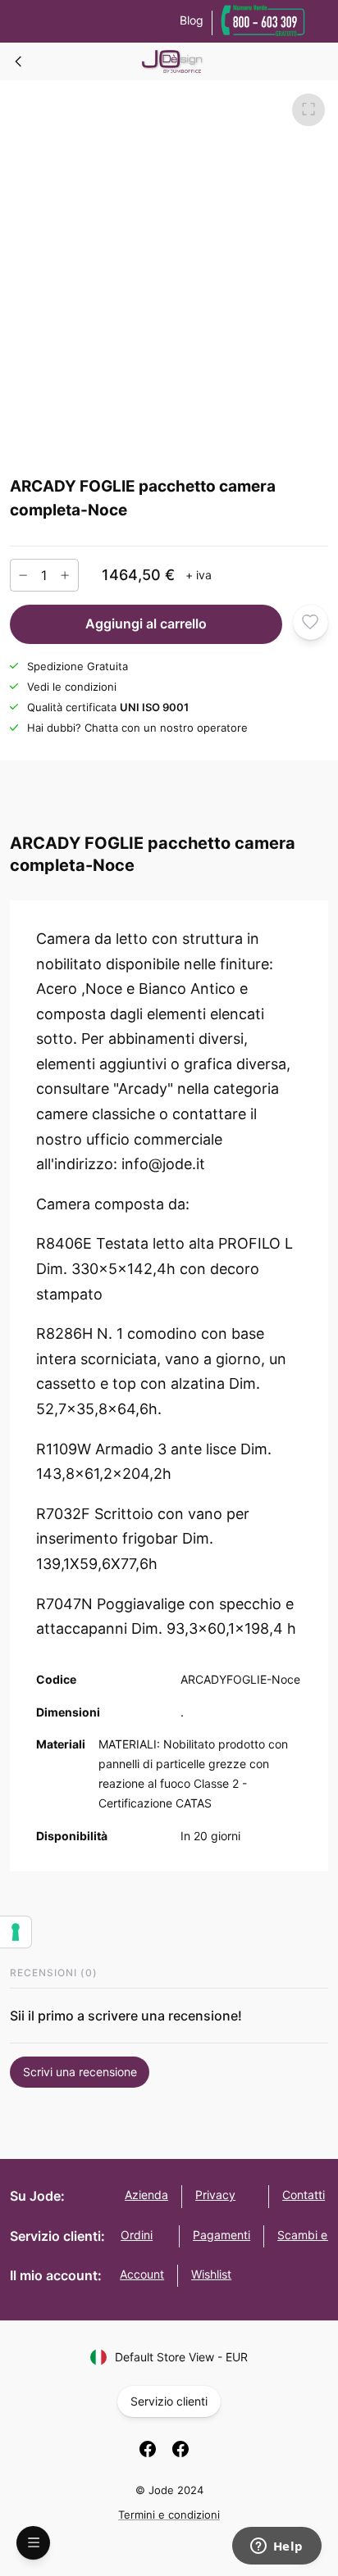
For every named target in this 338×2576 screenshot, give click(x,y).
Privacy (215, 2195)
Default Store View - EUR (181, 2357)
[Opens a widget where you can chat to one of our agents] (276, 2547)
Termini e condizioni (169, 2515)
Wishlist (211, 2274)
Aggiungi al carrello (146, 624)
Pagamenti (222, 2235)
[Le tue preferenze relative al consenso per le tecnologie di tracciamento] (16, 1932)
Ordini (137, 2235)
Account (142, 2274)
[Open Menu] (33, 2543)
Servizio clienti (169, 2401)
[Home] (19, 61)
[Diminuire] (23, 575)
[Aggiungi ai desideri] (311, 622)
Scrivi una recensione (80, 2072)
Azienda (146, 2195)
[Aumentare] (65, 575)
